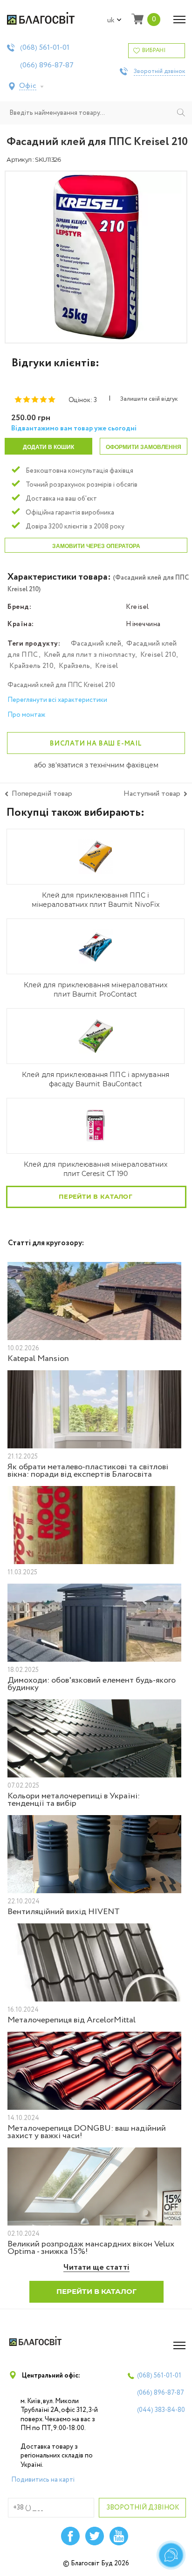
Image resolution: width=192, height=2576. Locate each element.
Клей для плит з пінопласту (89, 655)
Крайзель (74, 666)
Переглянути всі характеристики (57, 700)
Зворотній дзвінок (159, 72)
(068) (45, 48)
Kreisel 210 (158, 655)
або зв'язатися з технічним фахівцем (96, 766)
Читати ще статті (96, 2268)
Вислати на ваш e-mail (96, 744)
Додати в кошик (48, 447)
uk (111, 20)
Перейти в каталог (96, 1196)
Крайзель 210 (31, 666)
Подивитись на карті (43, 2480)
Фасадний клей (96, 644)
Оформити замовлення (144, 447)
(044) (161, 2410)
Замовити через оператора (96, 546)
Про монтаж (26, 715)
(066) (47, 66)
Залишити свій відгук (149, 399)
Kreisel (107, 666)
